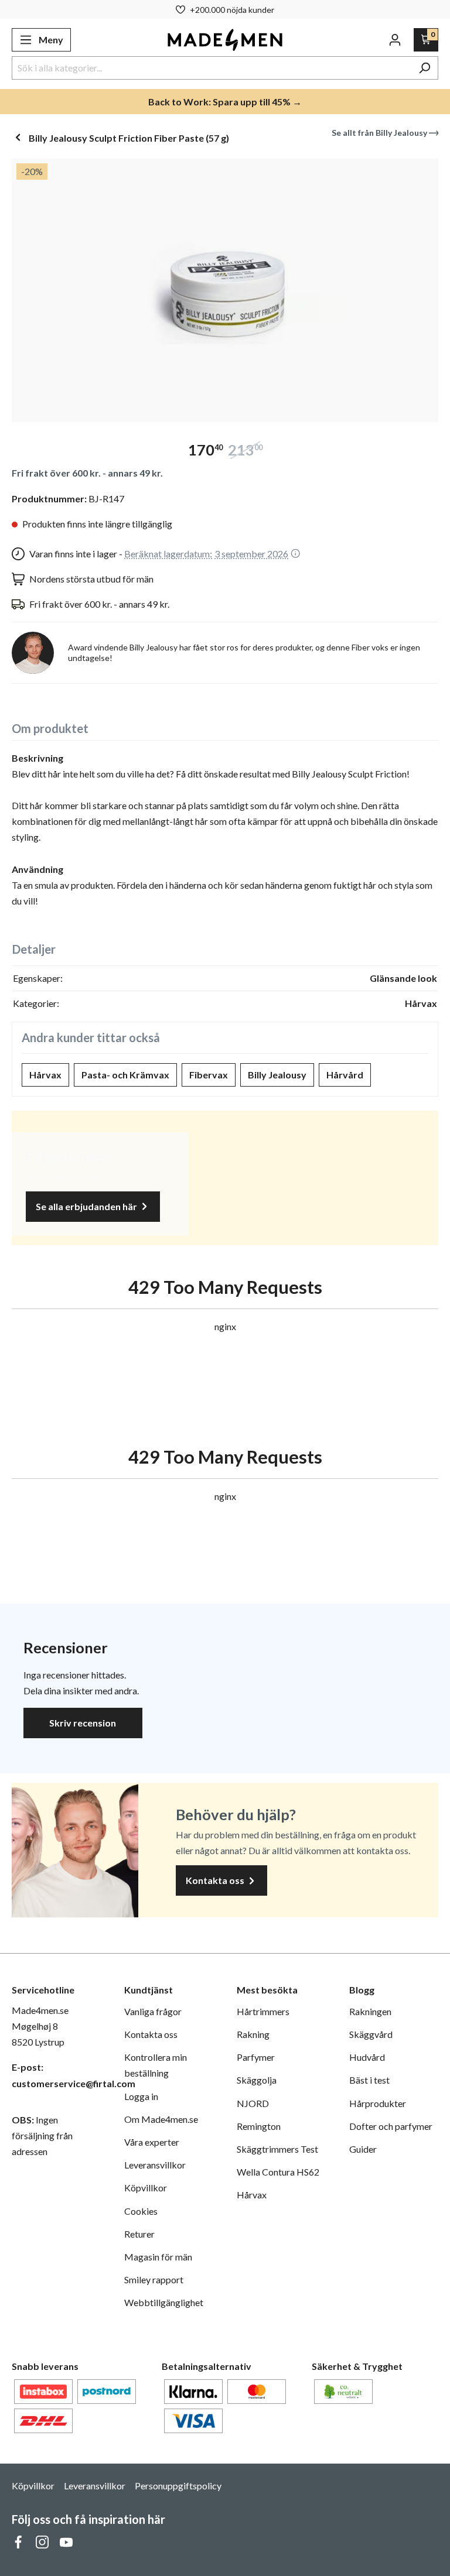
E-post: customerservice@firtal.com (56, 2075)
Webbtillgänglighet (164, 2302)
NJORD (253, 2103)
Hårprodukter (378, 2103)
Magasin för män (158, 2257)
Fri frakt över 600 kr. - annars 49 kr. (87, 473)
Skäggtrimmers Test (277, 2149)
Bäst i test (369, 2080)
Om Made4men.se (161, 2119)
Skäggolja (257, 2080)
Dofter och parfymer (391, 2126)
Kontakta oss (216, 1880)
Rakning (253, 2034)
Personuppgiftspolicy (178, 2486)
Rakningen (370, 2011)
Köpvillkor (146, 2188)
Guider (363, 2149)
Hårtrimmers (263, 2011)
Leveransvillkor (155, 2165)
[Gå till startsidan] (225, 40)
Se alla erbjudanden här (87, 1206)
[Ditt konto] (395, 40)
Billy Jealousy (277, 1075)
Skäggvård (371, 2034)
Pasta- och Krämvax (125, 1075)
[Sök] (425, 68)
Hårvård (345, 1075)
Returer (139, 2234)
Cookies (141, 2211)
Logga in (141, 2096)
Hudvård (367, 2057)
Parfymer (256, 2057)
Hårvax (45, 1075)
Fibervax (209, 1075)
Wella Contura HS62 (278, 2172)
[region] (225, 290)
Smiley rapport (154, 2279)
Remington (259, 2126)
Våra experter (152, 2142)
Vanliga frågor (153, 2011)
